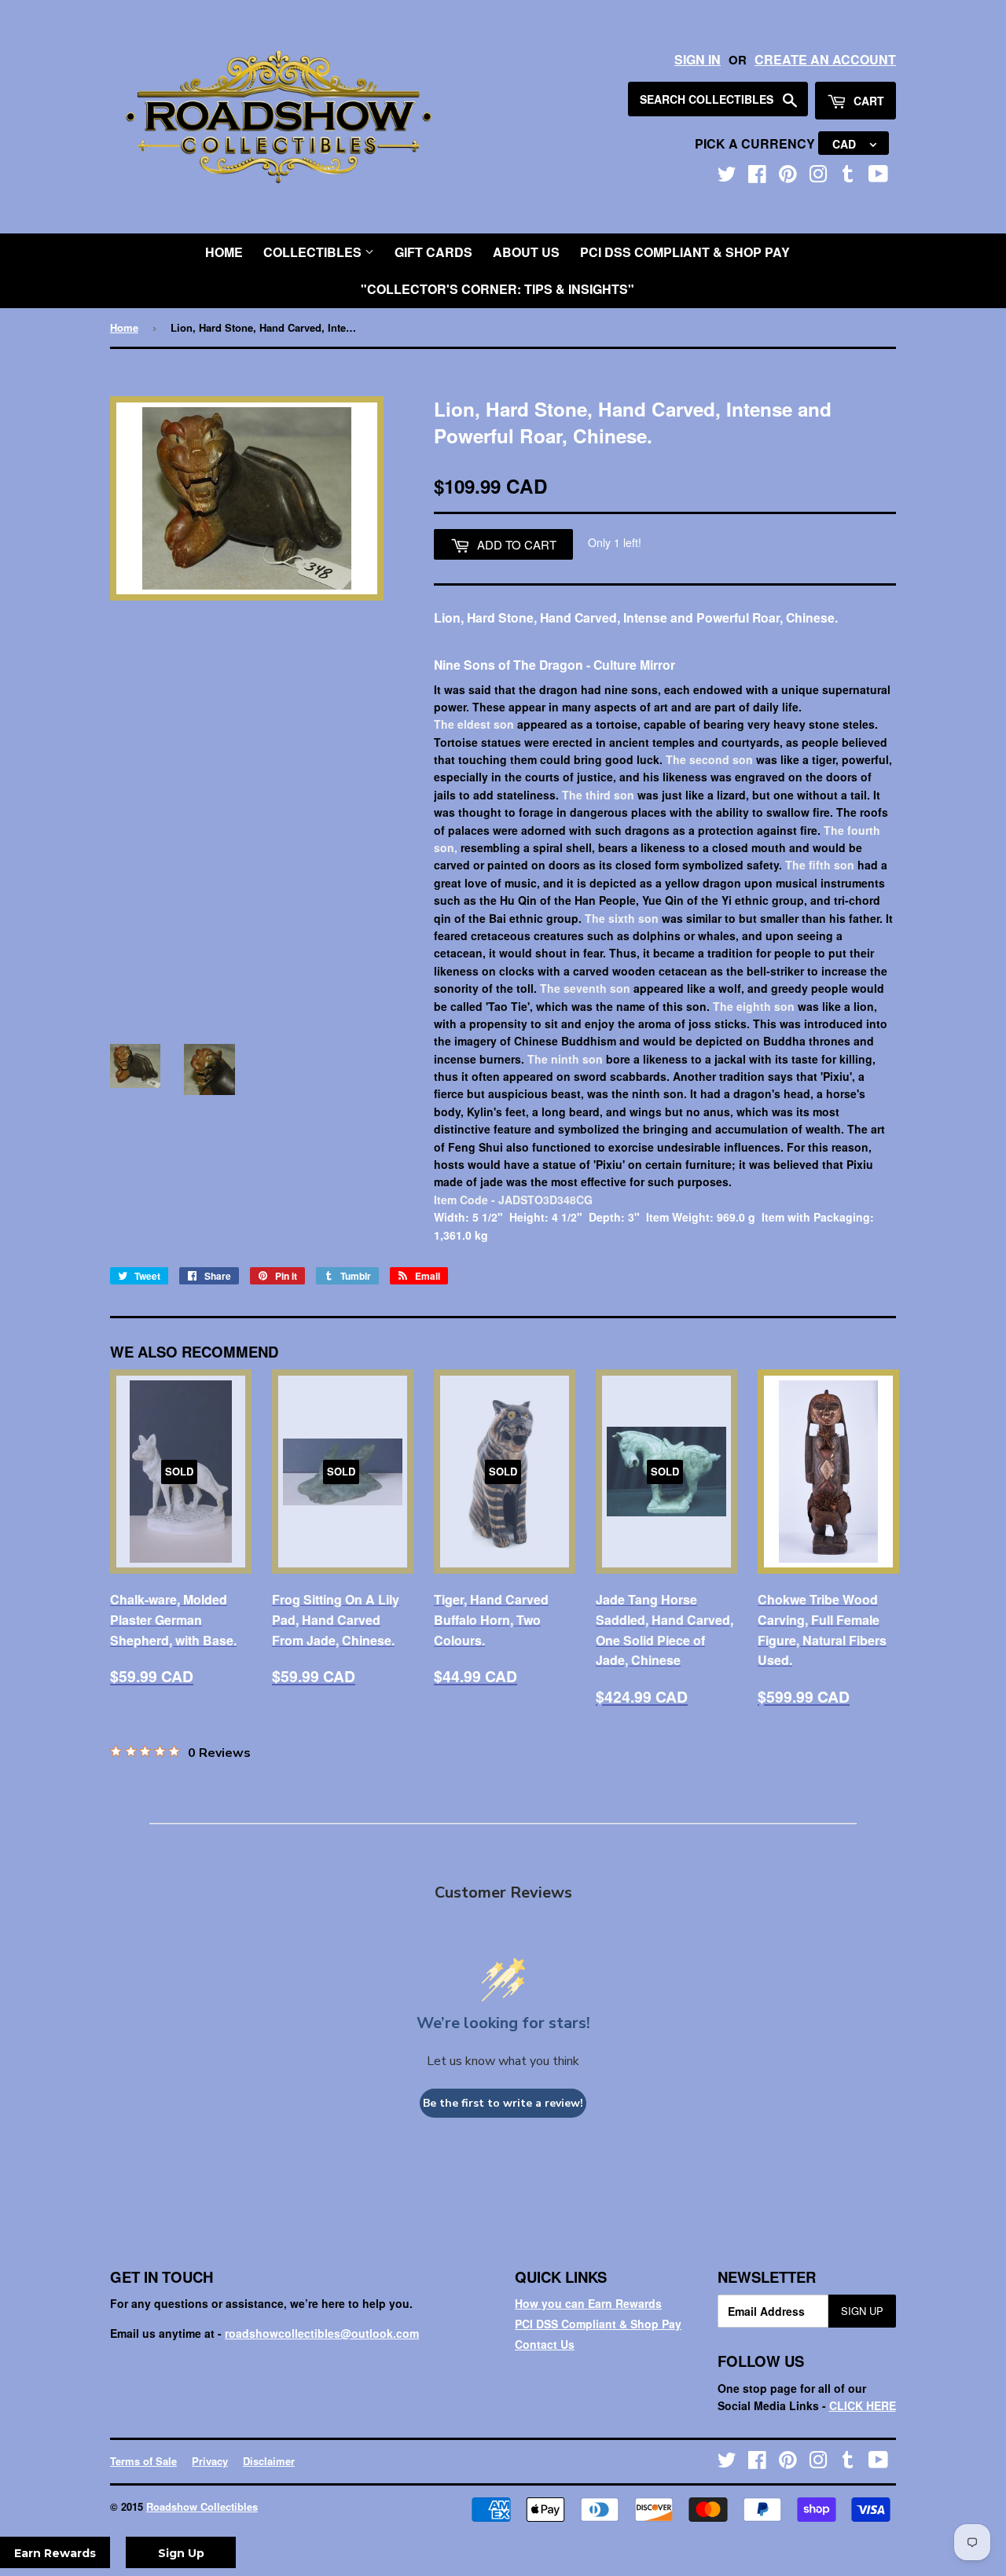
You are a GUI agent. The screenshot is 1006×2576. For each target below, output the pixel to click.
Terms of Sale (143, 2461)
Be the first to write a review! (503, 2103)
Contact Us (545, 2344)
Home (224, 252)
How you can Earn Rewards (588, 2303)
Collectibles (314, 252)
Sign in (698, 59)
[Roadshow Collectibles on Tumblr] (848, 177)
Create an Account (825, 59)
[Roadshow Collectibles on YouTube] (878, 177)
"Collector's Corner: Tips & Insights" (497, 289)
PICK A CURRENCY (756, 143)
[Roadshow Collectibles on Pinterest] (788, 177)
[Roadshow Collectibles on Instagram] (818, 177)
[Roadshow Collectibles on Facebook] (757, 177)
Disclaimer (269, 2461)
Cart (867, 101)
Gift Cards (433, 252)
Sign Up (862, 2311)
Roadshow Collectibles (202, 2506)
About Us (526, 252)
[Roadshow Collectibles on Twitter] (727, 177)
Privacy (210, 2461)
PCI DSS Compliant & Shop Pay (685, 252)
